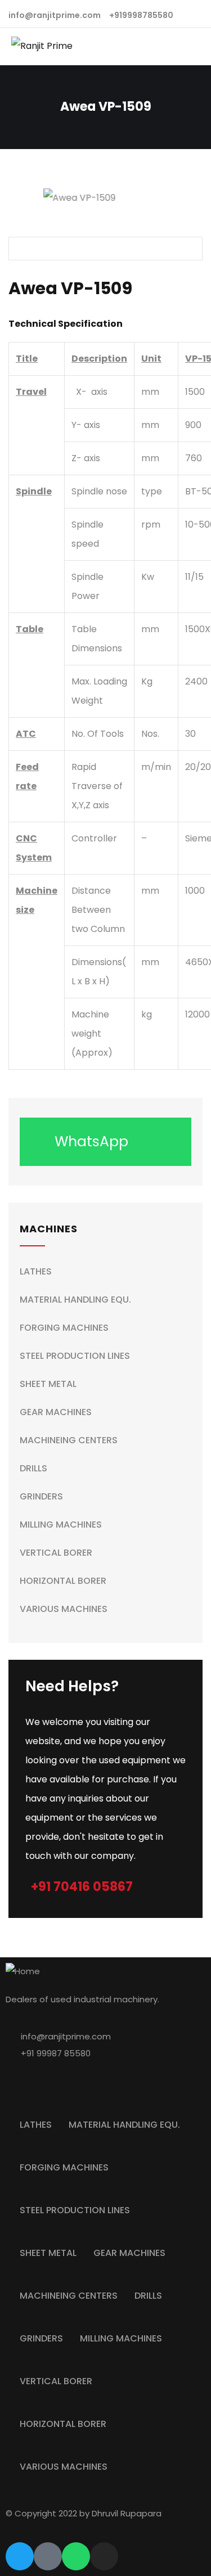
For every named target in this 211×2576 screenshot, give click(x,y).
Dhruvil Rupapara (127, 2513)
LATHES (36, 1271)
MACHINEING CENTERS (69, 1440)
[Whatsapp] (76, 2556)
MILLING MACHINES (61, 1525)
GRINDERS (41, 1496)
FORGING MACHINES (64, 1328)
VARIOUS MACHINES (64, 1609)
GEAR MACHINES (56, 1412)
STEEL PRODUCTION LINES (75, 1356)
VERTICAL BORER (56, 1553)
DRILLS (33, 1468)
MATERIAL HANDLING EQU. (75, 1300)
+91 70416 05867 (82, 1887)
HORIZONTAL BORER (63, 1581)
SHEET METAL (48, 1384)
